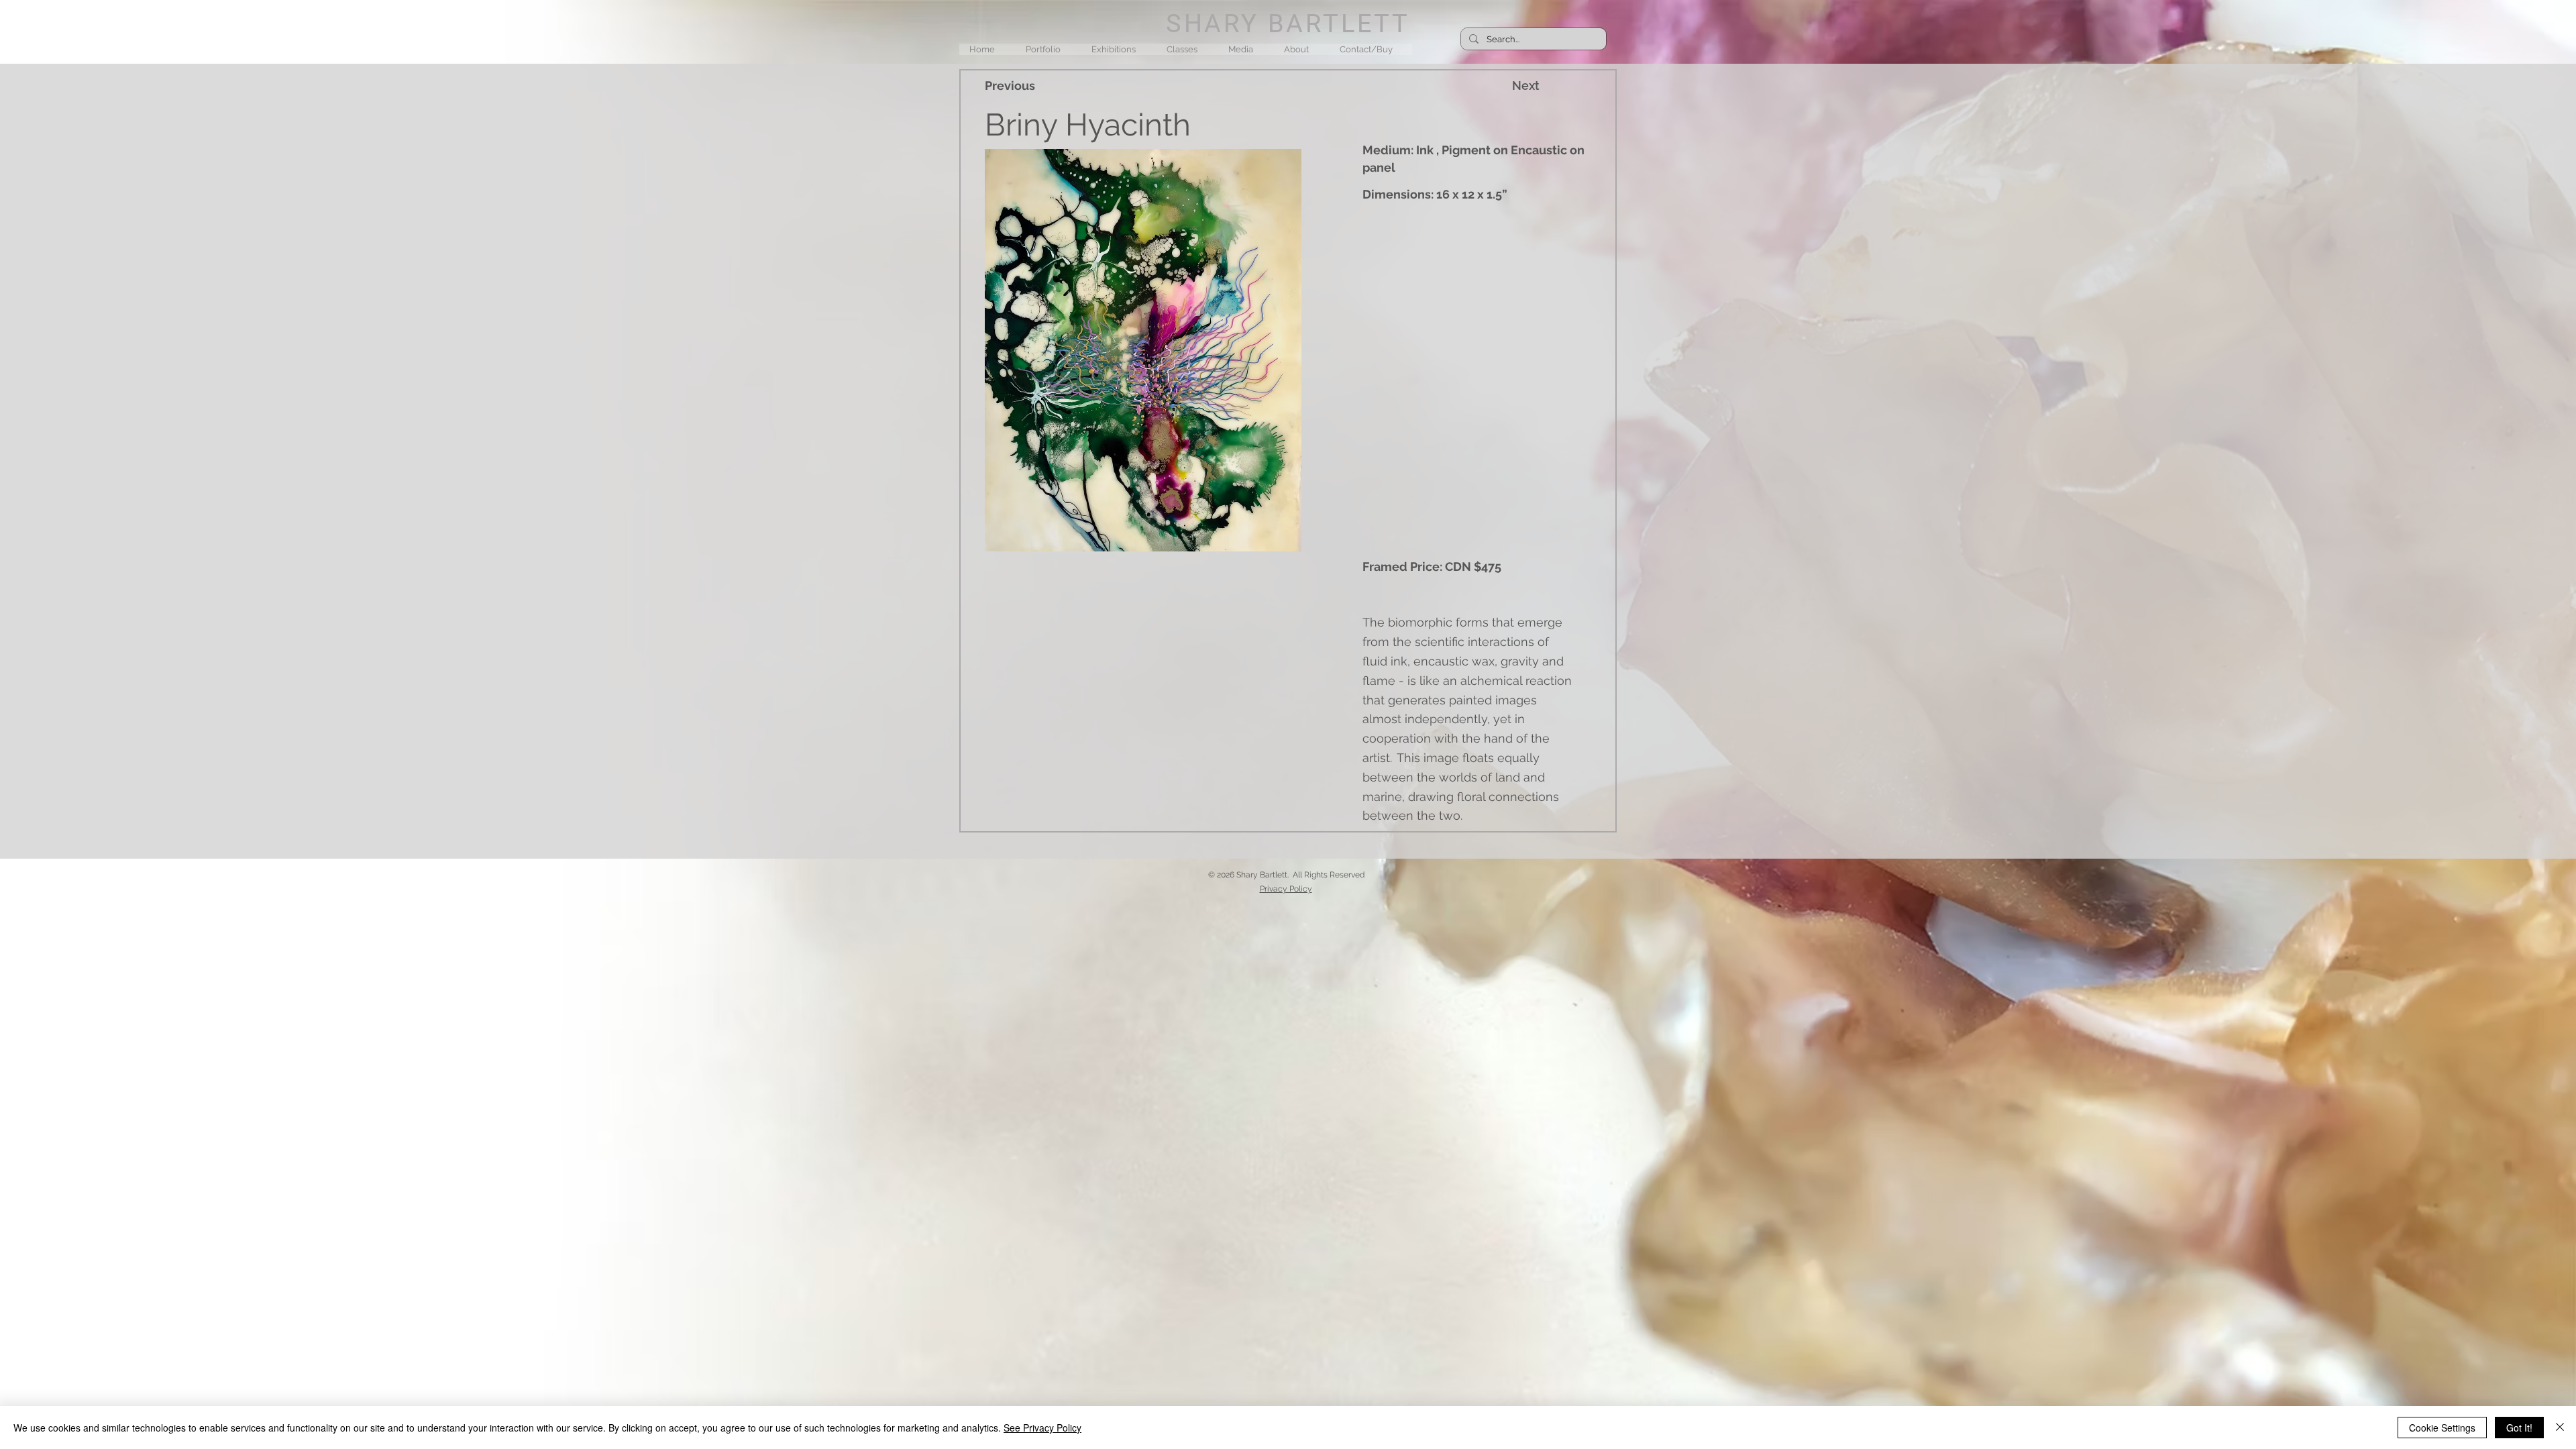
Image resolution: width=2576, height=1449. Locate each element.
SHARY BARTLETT (1288, 23)
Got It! (2519, 1428)
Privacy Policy (1286, 889)
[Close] (2560, 1428)
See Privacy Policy (1042, 1428)
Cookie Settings (2442, 1428)
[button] (1048, 49)
